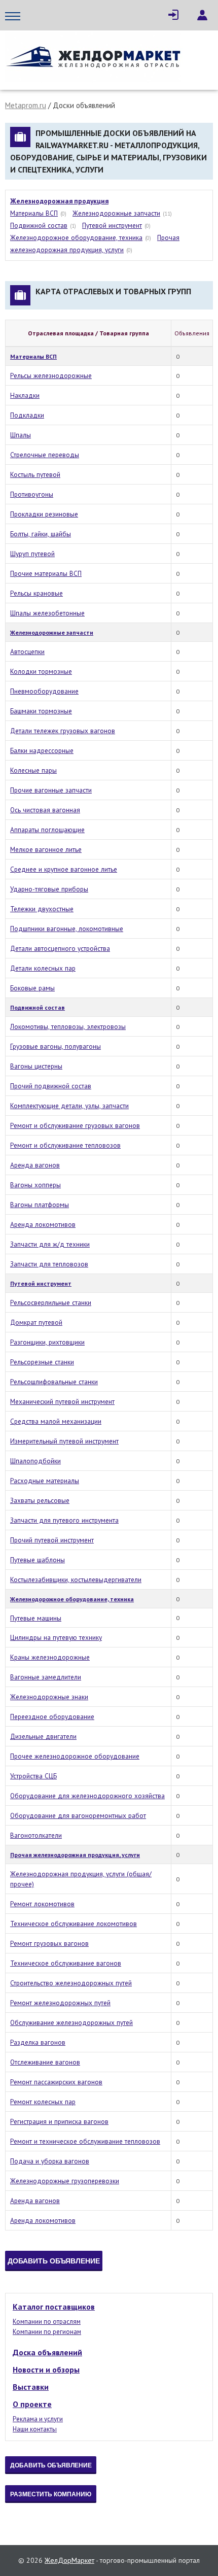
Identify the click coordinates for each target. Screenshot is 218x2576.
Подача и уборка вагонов (50, 2161)
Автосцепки (27, 651)
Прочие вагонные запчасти (51, 790)
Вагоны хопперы (35, 1185)
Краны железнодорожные (50, 1657)
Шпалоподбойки (35, 1461)
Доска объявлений (47, 2352)
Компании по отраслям (47, 2322)
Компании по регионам (47, 2332)
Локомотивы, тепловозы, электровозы (68, 1026)
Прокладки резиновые (44, 514)
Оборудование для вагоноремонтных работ (78, 1815)
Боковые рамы (32, 988)
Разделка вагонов (38, 2042)
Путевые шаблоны (38, 1560)
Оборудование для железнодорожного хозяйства (87, 1796)
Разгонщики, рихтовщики (47, 1342)
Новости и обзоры (46, 2369)
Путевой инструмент (112, 225)
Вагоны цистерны (36, 1066)
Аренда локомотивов (43, 1224)
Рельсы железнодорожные (51, 375)
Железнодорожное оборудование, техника (76, 237)
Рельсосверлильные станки (51, 1302)
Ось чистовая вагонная (45, 810)
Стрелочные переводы (45, 455)
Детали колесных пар (43, 968)
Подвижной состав (39, 225)
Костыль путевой (35, 474)
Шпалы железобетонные (47, 613)
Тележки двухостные (42, 909)
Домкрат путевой (36, 1322)
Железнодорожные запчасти (116, 213)
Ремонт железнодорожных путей (60, 2003)
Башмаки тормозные (41, 711)
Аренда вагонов (35, 1165)
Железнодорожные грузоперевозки (65, 2181)
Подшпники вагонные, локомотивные (67, 929)
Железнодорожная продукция (59, 201)
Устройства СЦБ (33, 1776)
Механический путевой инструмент (62, 1401)
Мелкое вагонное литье (46, 849)
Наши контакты (35, 2429)
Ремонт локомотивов (42, 1904)
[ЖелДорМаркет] (94, 58)
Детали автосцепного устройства (60, 948)
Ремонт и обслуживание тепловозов (65, 1145)
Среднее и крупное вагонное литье (64, 869)
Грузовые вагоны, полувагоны (56, 1046)
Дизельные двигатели (43, 1736)
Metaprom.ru (26, 105)
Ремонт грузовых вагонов (49, 1943)
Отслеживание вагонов (45, 2062)
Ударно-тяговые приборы (49, 889)
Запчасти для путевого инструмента (64, 1520)
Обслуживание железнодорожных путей (71, 2022)
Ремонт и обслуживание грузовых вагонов (75, 1125)
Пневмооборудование (44, 691)
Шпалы (21, 435)
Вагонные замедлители (46, 1677)
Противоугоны (32, 494)
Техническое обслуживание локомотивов (74, 1924)
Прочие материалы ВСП (46, 573)
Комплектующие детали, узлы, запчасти (69, 1106)
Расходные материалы (45, 1481)
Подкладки (27, 415)
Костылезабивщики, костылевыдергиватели (76, 1579)
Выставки (31, 2387)
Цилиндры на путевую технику (56, 1637)
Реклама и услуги (38, 2419)
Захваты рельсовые (40, 1500)
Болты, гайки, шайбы (41, 534)
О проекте (32, 2404)
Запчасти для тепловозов (49, 1264)
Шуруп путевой (32, 554)
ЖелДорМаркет (69, 2560)
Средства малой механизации (56, 1421)
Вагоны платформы (40, 1205)
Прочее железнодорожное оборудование (75, 1756)
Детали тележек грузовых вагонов (63, 731)
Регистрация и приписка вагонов (59, 2121)
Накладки (25, 395)
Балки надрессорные (42, 750)
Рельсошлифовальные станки (54, 1382)
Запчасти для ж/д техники (50, 1244)
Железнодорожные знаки (49, 1697)
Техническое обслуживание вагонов (66, 1963)
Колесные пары (33, 770)
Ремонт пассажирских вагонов (56, 2082)
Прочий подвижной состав (51, 1086)
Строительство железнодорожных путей (71, 1983)
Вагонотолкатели (36, 1835)
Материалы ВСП (34, 213)
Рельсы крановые (37, 593)
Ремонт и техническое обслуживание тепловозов (85, 2141)
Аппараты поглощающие (47, 830)
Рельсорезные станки (42, 1362)
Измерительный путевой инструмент (64, 1441)
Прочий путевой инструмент (52, 1540)
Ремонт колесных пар (43, 2102)
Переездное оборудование (52, 1716)
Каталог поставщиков (54, 2307)
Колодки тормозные (41, 671)
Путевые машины (36, 1618)
